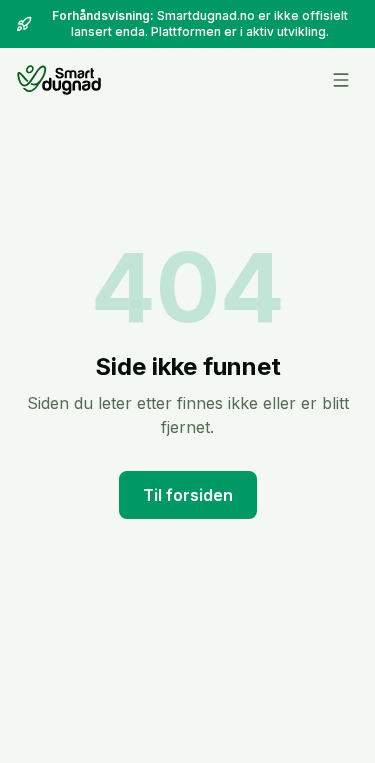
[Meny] (341, 80)
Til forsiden (188, 495)
